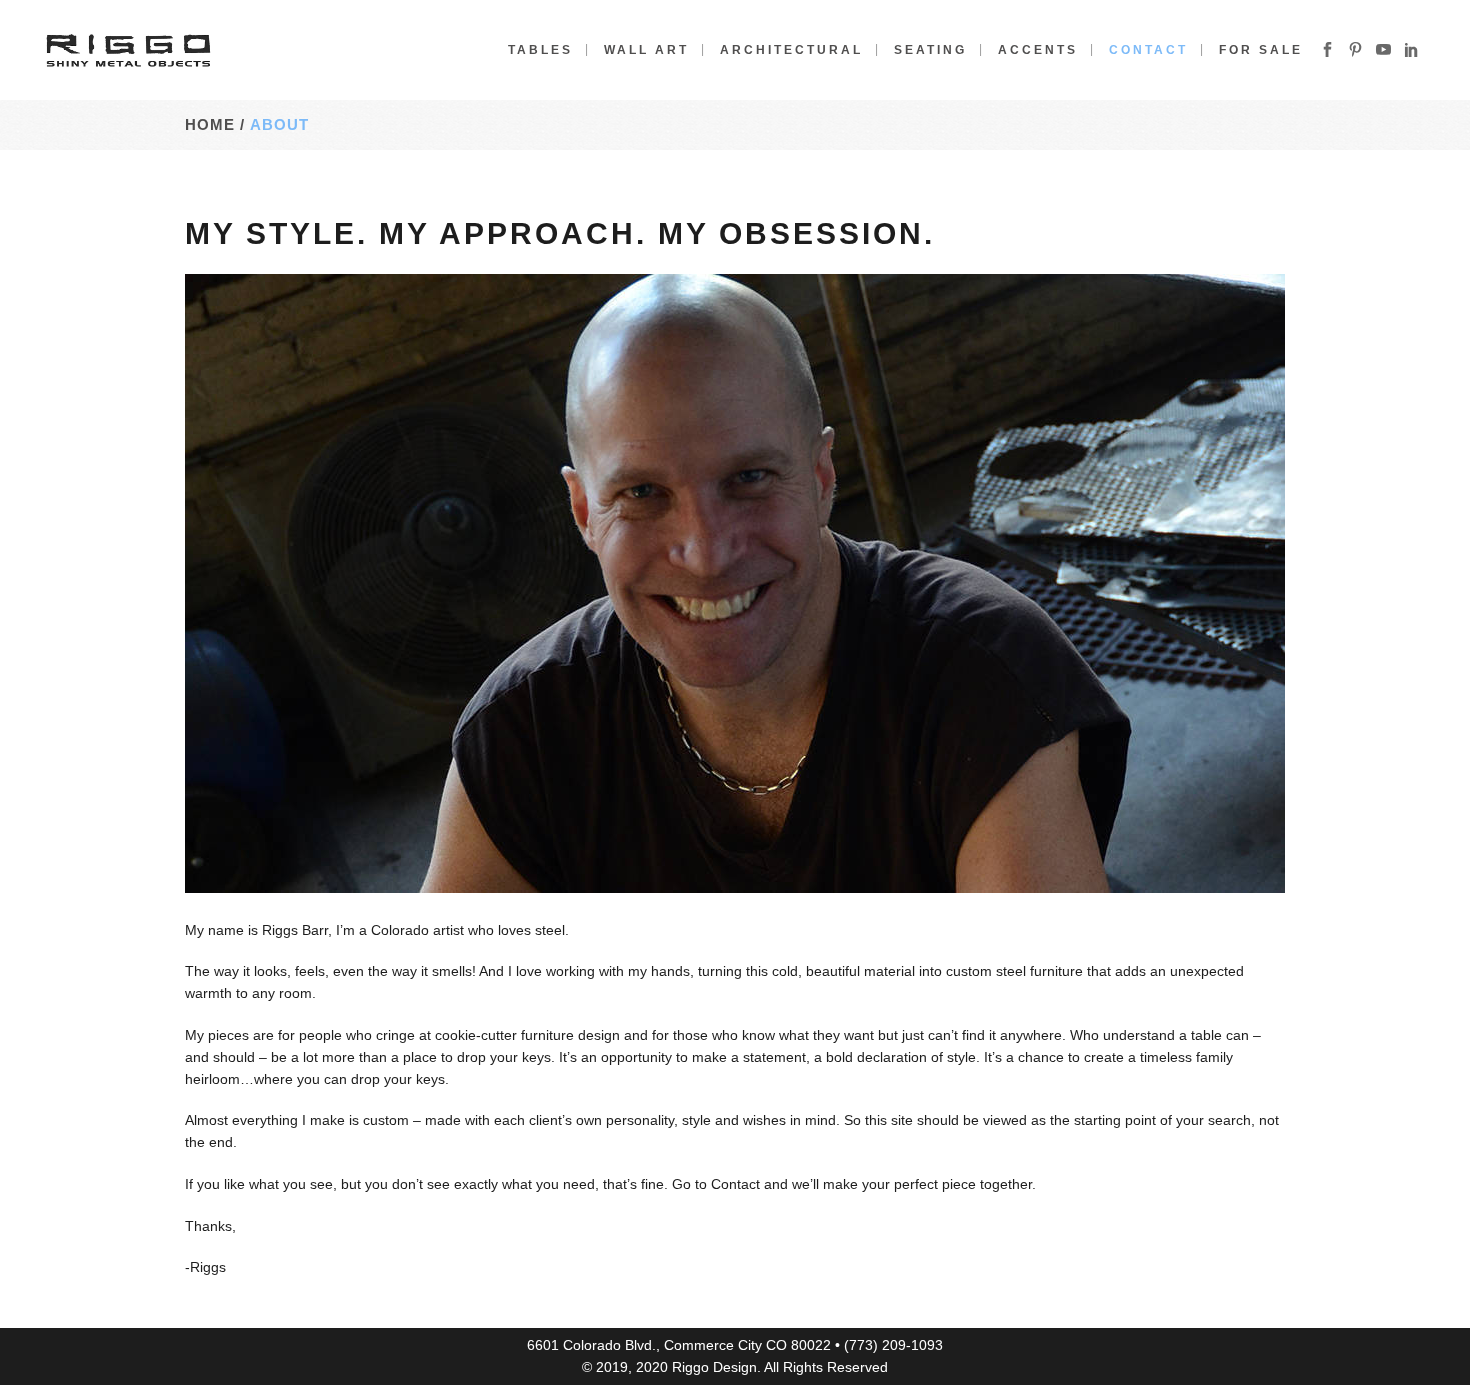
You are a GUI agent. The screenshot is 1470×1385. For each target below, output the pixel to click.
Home (210, 124)
